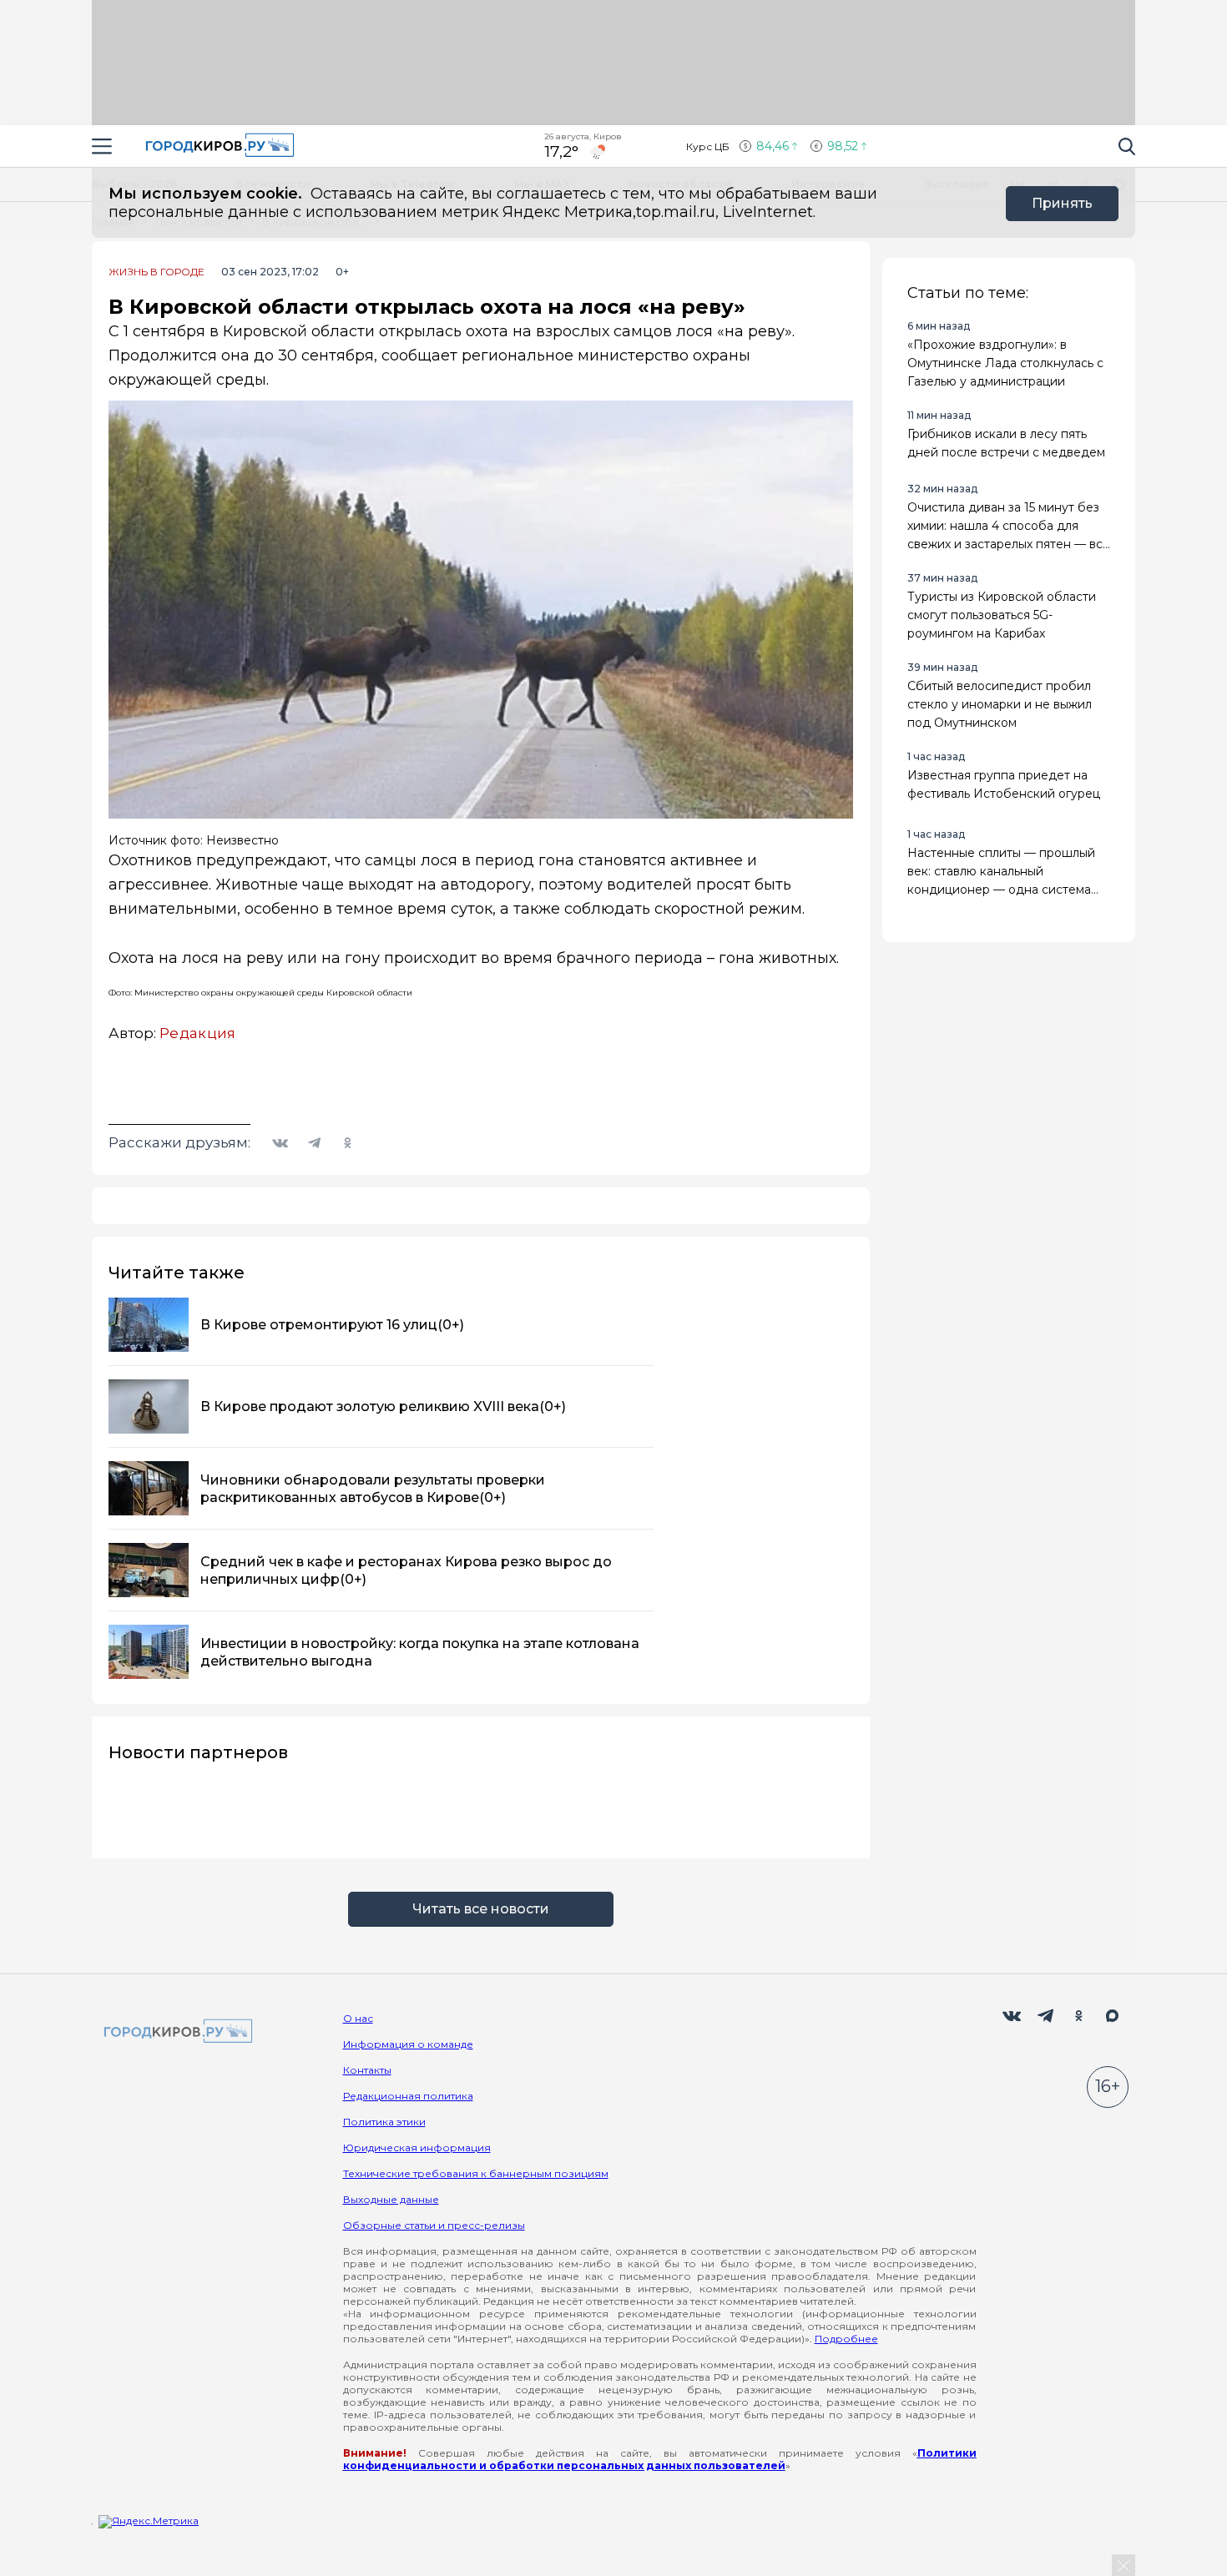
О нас (358, 2018)
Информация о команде (408, 2044)
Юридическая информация (417, 2148)
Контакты (367, 2070)
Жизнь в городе (157, 272)
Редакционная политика (408, 2096)
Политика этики (384, 2122)
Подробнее (846, 2339)
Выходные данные (391, 2199)
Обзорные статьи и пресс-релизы (434, 2225)
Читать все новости (481, 1909)
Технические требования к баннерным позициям (476, 2173)
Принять (1062, 203)
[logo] (175, 2032)
